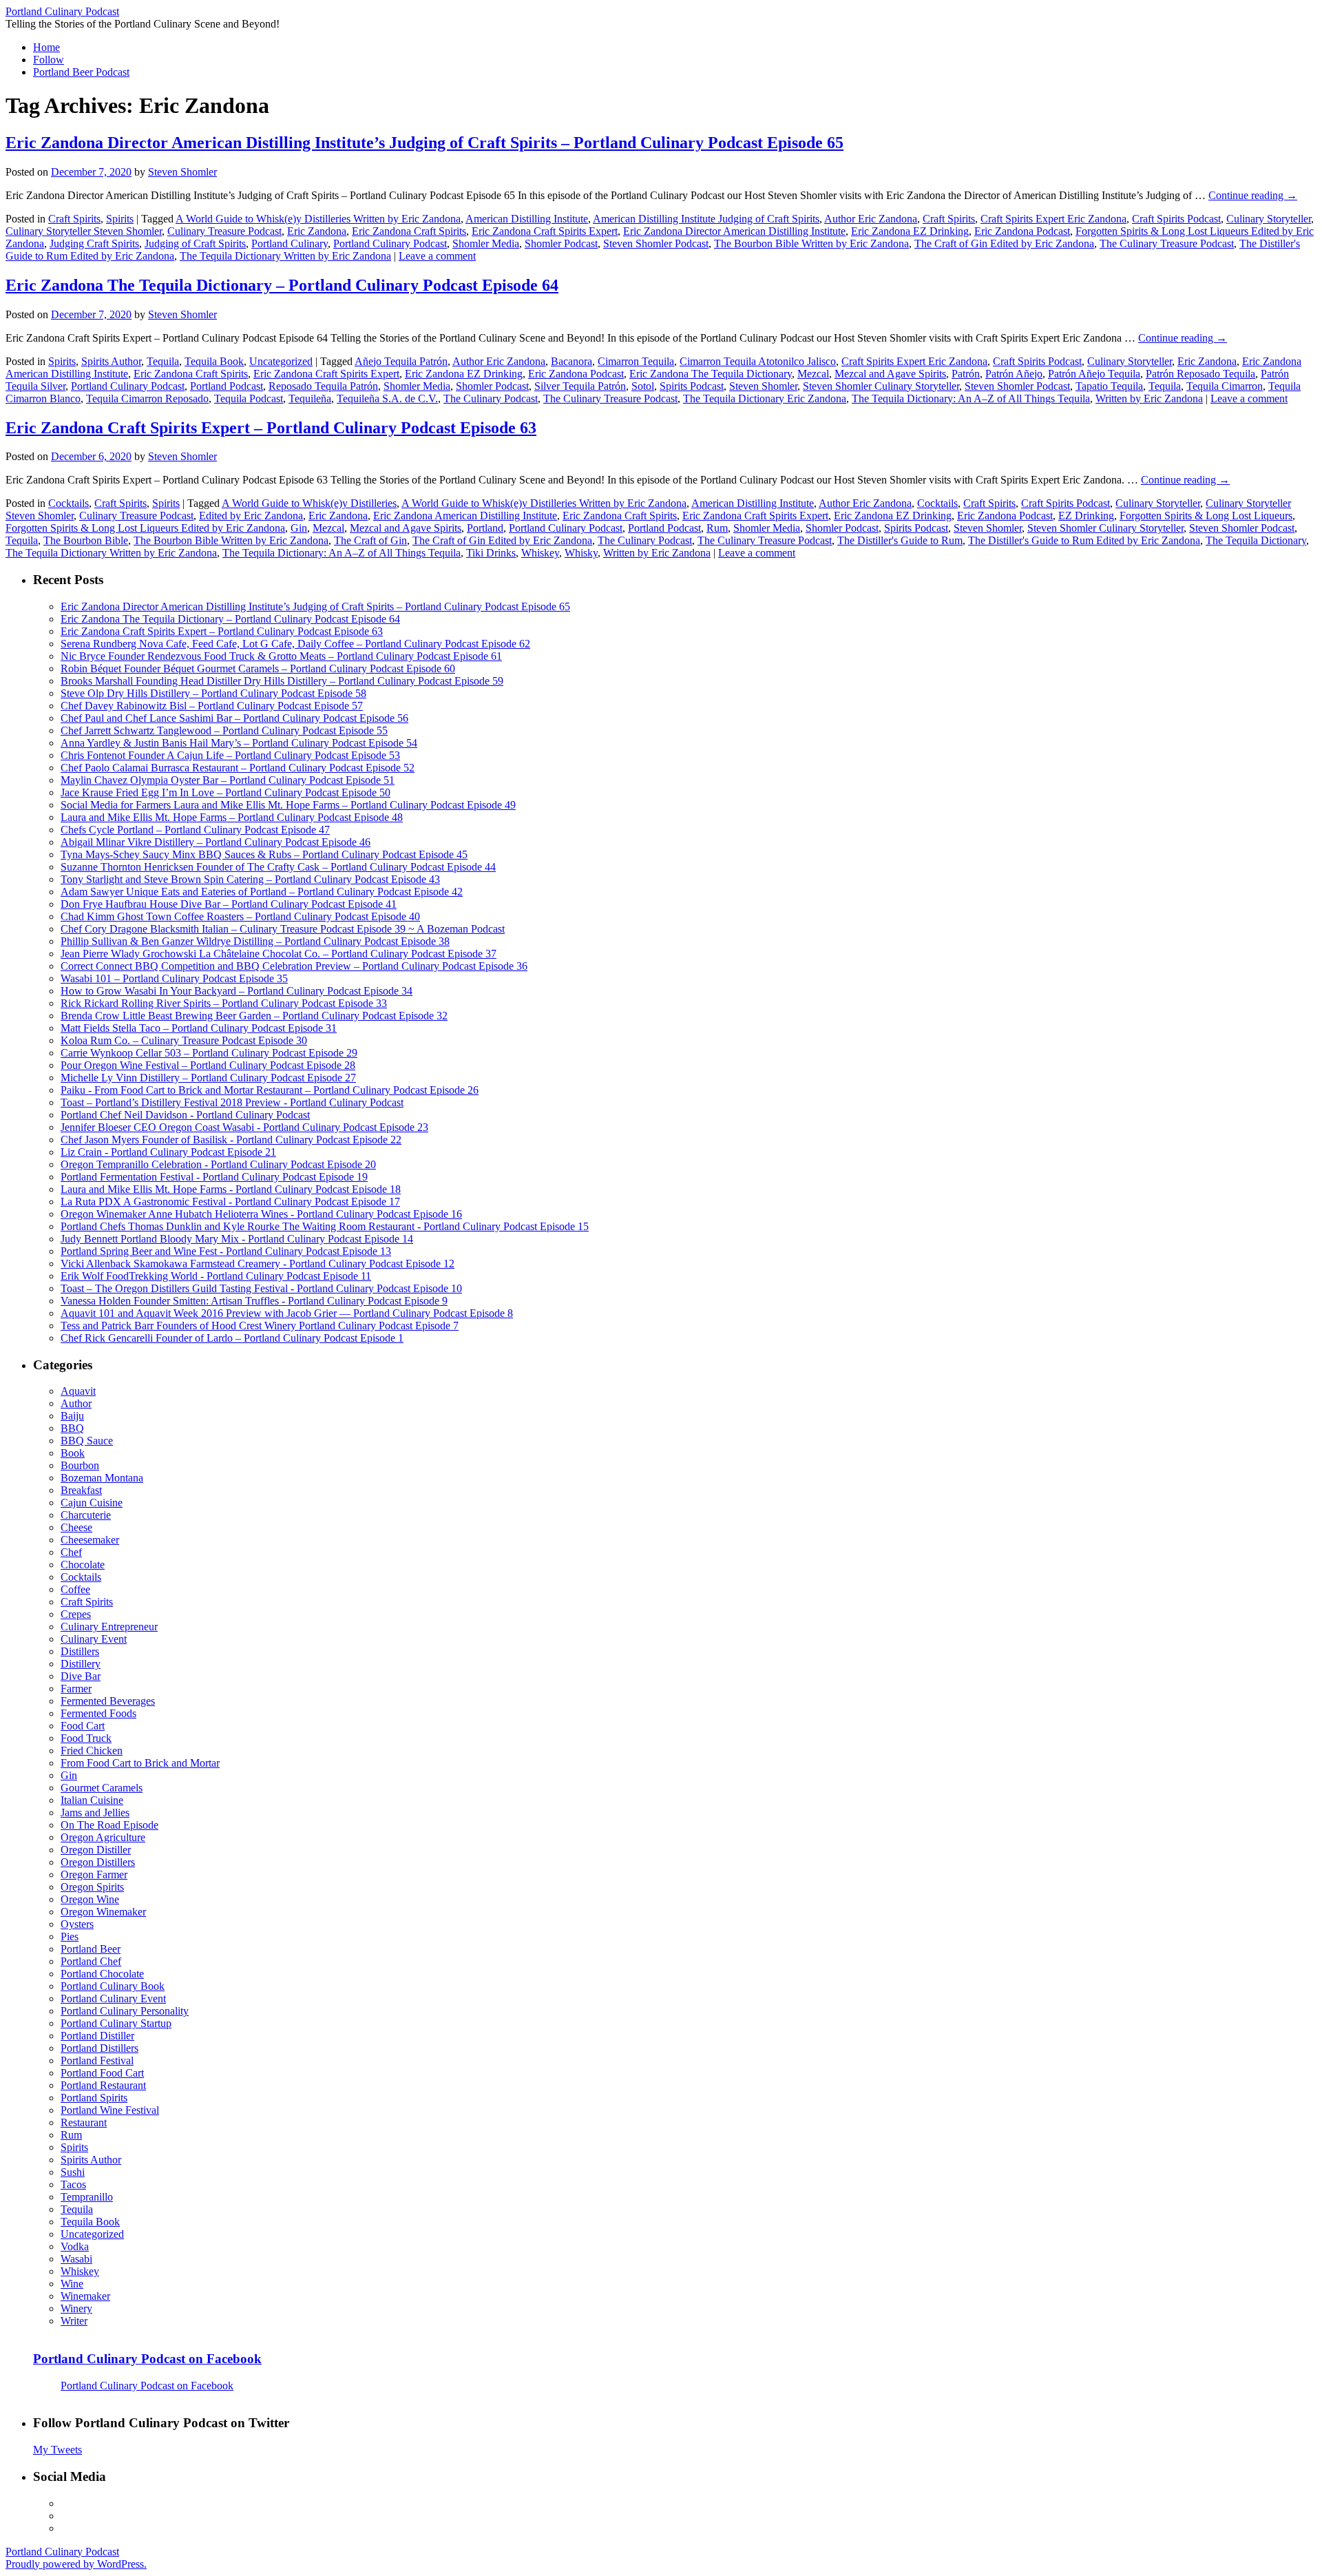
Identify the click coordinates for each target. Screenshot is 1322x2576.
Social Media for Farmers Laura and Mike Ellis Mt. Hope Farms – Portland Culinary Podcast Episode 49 (288, 805)
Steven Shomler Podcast (656, 243)
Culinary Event (94, 1639)
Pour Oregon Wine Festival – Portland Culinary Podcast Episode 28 (208, 1065)
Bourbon (80, 1465)
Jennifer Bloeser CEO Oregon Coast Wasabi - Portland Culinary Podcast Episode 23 (244, 1127)
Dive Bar (81, 1676)
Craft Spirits (74, 219)
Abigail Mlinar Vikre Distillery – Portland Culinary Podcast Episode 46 (216, 842)
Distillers (80, 1651)
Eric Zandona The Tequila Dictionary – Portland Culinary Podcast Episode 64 (282, 285)
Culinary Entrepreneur (109, 1627)
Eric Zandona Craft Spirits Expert (545, 231)
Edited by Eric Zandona (251, 516)
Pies (70, 1936)
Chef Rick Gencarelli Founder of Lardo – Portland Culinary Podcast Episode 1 (232, 1338)
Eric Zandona (317, 231)
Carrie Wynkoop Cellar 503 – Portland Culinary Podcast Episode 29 (209, 1053)
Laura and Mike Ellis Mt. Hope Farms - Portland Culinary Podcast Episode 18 (231, 1189)
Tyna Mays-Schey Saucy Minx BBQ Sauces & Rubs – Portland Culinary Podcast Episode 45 (264, 854)
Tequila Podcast (249, 398)
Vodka (75, 2246)
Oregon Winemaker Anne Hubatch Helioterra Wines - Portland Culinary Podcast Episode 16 (261, 1214)
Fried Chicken (92, 1751)
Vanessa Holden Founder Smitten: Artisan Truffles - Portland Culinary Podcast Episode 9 (254, 1301)
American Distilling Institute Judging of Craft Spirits (706, 219)
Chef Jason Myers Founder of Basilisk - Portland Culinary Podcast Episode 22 (231, 1140)
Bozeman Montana (102, 1478)
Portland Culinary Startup (116, 2023)
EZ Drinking (1086, 516)
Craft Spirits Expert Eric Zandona (1053, 219)
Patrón (966, 374)
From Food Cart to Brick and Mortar (140, 1763)
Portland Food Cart (102, 2073)
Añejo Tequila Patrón (401, 361)
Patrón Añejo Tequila (1094, 374)
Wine (72, 2284)
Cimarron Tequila (636, 361)
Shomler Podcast (561, 243)
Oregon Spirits (92, 1887)
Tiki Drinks (491, 553)
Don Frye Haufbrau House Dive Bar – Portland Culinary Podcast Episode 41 (229, 904)
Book (73, 1453)
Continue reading (1253, 195)
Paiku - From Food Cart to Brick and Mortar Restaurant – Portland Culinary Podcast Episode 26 (270, 1090)
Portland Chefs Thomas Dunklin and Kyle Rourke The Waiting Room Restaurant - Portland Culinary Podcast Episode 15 (325, 1226)
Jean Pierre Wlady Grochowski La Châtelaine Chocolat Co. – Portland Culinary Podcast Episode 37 (279, 954)
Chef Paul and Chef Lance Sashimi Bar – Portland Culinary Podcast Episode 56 (234, 718)
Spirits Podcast (692, 386)
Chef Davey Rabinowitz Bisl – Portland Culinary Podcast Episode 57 (212, 706)
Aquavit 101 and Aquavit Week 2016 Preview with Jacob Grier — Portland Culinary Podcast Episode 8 (287, 1313)
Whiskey (540, 553)
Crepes (76, 1614)
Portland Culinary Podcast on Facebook (147, 2359)
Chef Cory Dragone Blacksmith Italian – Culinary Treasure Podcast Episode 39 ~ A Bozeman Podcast (283, 929)
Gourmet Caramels (102, 1788)
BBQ (72, 1428)
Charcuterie (86, 1515)
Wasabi (76, 2259)
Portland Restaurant (103, 2085)
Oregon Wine (90, 1899)
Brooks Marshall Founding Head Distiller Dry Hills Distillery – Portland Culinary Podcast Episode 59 (282, 681)
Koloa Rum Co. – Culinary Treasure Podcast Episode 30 (184, 1040)
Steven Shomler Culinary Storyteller (881, 386)
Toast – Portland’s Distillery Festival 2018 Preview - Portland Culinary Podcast (232, 1102)
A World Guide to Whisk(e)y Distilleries (309, 503)
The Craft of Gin (370, 540)
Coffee (75, 1589)
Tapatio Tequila (1109, 386)
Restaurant (84, 2122)
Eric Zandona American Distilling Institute (465, 516)
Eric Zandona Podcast (1022, 231)
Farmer (76, 1689)
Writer (74, 2321)
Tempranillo (87, 2197)
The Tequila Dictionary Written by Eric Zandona (285, 256)
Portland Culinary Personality (125, 2011)
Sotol (643, 386)
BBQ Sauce (87, 1441)
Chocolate (83, 1565)
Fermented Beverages (108, 1701)
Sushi (73, 2172)
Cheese (76, 1527)
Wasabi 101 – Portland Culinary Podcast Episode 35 (174, 978)
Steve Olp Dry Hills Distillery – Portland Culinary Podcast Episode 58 (213, 693)
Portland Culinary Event (113, 1998)
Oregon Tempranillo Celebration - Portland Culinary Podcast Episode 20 (218, 1164)
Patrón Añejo (1014, 374)
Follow (49, 60)
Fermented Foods (98, 1713)
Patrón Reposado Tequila (1200, 374)
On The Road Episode (109, 1825)
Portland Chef (91, 1961)
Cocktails (69, 503)
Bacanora (571, 361)
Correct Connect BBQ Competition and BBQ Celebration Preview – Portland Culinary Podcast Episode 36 (294, 966)
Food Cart (83, 1726)
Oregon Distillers (98, 1862)
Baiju (72, 1416)
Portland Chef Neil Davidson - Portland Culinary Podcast (185, 1115)
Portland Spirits (94, 2098)
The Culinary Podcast (491, 398)
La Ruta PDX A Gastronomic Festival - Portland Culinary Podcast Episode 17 (230, 1202)
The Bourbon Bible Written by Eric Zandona (811, 243)
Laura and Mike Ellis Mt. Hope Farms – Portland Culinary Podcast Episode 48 (232, 817)
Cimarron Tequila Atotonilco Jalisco (758, 361)
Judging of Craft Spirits (195, 243)
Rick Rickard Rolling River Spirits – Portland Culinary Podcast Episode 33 (224, 1003)
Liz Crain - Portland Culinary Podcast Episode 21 (168, 1152)
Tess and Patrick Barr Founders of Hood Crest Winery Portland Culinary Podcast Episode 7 (260, 1326)
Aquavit (78, 1391)
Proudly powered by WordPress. (76, 2564)
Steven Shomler (182, 172)
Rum (717, 528)
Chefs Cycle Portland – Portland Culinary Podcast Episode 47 (195, 830)
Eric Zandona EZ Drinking (910, 231)
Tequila (163, 361)
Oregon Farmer (94, 1874)
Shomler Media (486, 243)
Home (46, 47)
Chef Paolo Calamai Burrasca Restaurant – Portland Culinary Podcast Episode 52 (238, 768)
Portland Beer (91, 1949)
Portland (485, 528)
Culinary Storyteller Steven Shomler (84, 231)
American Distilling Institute (527, 219)
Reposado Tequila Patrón (323, 386)
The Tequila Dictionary (1256, 540)
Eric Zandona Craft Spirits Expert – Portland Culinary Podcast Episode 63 (271, 428)
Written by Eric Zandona (1149, 398)
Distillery (81, 1664)
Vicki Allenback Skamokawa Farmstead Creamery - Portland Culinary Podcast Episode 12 (258, 1264)
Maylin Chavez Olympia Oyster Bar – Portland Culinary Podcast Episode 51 (228, 780)
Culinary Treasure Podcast (224, 231)
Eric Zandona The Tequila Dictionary (711, 374)
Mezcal (813, 374)
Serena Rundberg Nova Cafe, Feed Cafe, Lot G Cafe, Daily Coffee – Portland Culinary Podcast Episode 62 (295, 644)
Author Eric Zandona (871, 219)
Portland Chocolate (102, 1974)
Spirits (120, 219)
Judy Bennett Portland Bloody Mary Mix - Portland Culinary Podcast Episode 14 (237, 1239)
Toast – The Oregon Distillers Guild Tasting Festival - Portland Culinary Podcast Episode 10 (261, 1288)
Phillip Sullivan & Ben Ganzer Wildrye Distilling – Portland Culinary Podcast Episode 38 (255, 941)
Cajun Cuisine (92, 1503)
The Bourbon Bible (86, 540)
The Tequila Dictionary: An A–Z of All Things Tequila (971, 398)
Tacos (73, 2184)
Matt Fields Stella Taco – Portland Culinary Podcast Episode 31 (199, 1028)
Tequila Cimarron (1225, 386)
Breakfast (81, 1490)
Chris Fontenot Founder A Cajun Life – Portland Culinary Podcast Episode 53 (230, 755)
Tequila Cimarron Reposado (147, 398)
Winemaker (85, 2296)
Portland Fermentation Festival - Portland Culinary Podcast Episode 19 (214, 1177)
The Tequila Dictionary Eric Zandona (765, 398)
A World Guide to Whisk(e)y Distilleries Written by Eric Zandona (318, 219)
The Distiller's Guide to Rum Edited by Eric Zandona (1084, 540)
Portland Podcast (227, 386)
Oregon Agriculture (103, 1837)
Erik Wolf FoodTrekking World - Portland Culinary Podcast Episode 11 (216, 1276)
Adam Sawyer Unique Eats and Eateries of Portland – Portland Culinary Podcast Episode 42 (262, 892)
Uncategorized (281, 361)
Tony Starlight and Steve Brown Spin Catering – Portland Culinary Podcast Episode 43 (250, 879)
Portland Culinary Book (113, 1986)
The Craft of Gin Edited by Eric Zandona (1004, 243)
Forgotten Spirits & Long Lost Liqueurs (1206, 516)
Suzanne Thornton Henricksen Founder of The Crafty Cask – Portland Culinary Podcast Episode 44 (278, 867)
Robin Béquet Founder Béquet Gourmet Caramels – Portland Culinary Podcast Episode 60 (258, 668)
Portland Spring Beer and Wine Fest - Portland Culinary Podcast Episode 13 (226, 1251)
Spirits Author (111, 361)
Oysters (77, 1924)
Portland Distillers (99, 2048)
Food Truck (86, 1738)
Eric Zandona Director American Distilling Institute (734, 231)
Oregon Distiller (96, 1850)
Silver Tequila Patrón (580, 386)
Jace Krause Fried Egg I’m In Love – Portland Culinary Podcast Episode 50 (225, 792)
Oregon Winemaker (103, 1912)
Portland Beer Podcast (81, 72)
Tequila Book (214, 361)
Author (76, 1403)
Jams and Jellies (95, 1812)
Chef (71, 1552)
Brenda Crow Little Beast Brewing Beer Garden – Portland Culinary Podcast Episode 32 (254, 1016)
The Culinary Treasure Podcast (1167, 243)
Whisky (581, 553)
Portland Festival (97, 2060)
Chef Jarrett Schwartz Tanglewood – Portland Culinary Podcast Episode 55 (224, 730)
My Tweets (57, 2450)
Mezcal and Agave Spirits (890, 374)
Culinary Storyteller (1269, 219)
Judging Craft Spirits (94, 243)
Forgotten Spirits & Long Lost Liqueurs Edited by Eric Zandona (145, 528)
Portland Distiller (97, 2036)
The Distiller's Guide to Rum (900, 540)
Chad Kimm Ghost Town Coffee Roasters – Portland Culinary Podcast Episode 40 (240, 916)
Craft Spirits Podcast (1176, 219)
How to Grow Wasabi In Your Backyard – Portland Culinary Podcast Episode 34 (237, 991)
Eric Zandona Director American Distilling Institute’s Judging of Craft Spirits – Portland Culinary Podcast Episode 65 (424, 143)
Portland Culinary (290, 243)
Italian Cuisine (92, 1800)
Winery (76, 2308)
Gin (299, 528)
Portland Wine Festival (110, 2110)
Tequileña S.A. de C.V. (387, 398)
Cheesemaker (90, 1540)
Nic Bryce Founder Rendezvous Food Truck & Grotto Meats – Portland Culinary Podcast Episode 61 (281, 656)
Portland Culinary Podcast (62, 11)
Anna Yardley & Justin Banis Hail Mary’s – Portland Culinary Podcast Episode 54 (239, 743)
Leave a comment (437, 256)
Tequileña (310, 398)
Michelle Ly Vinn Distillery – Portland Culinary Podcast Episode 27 (208, 1078)
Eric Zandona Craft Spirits (409, 231)
